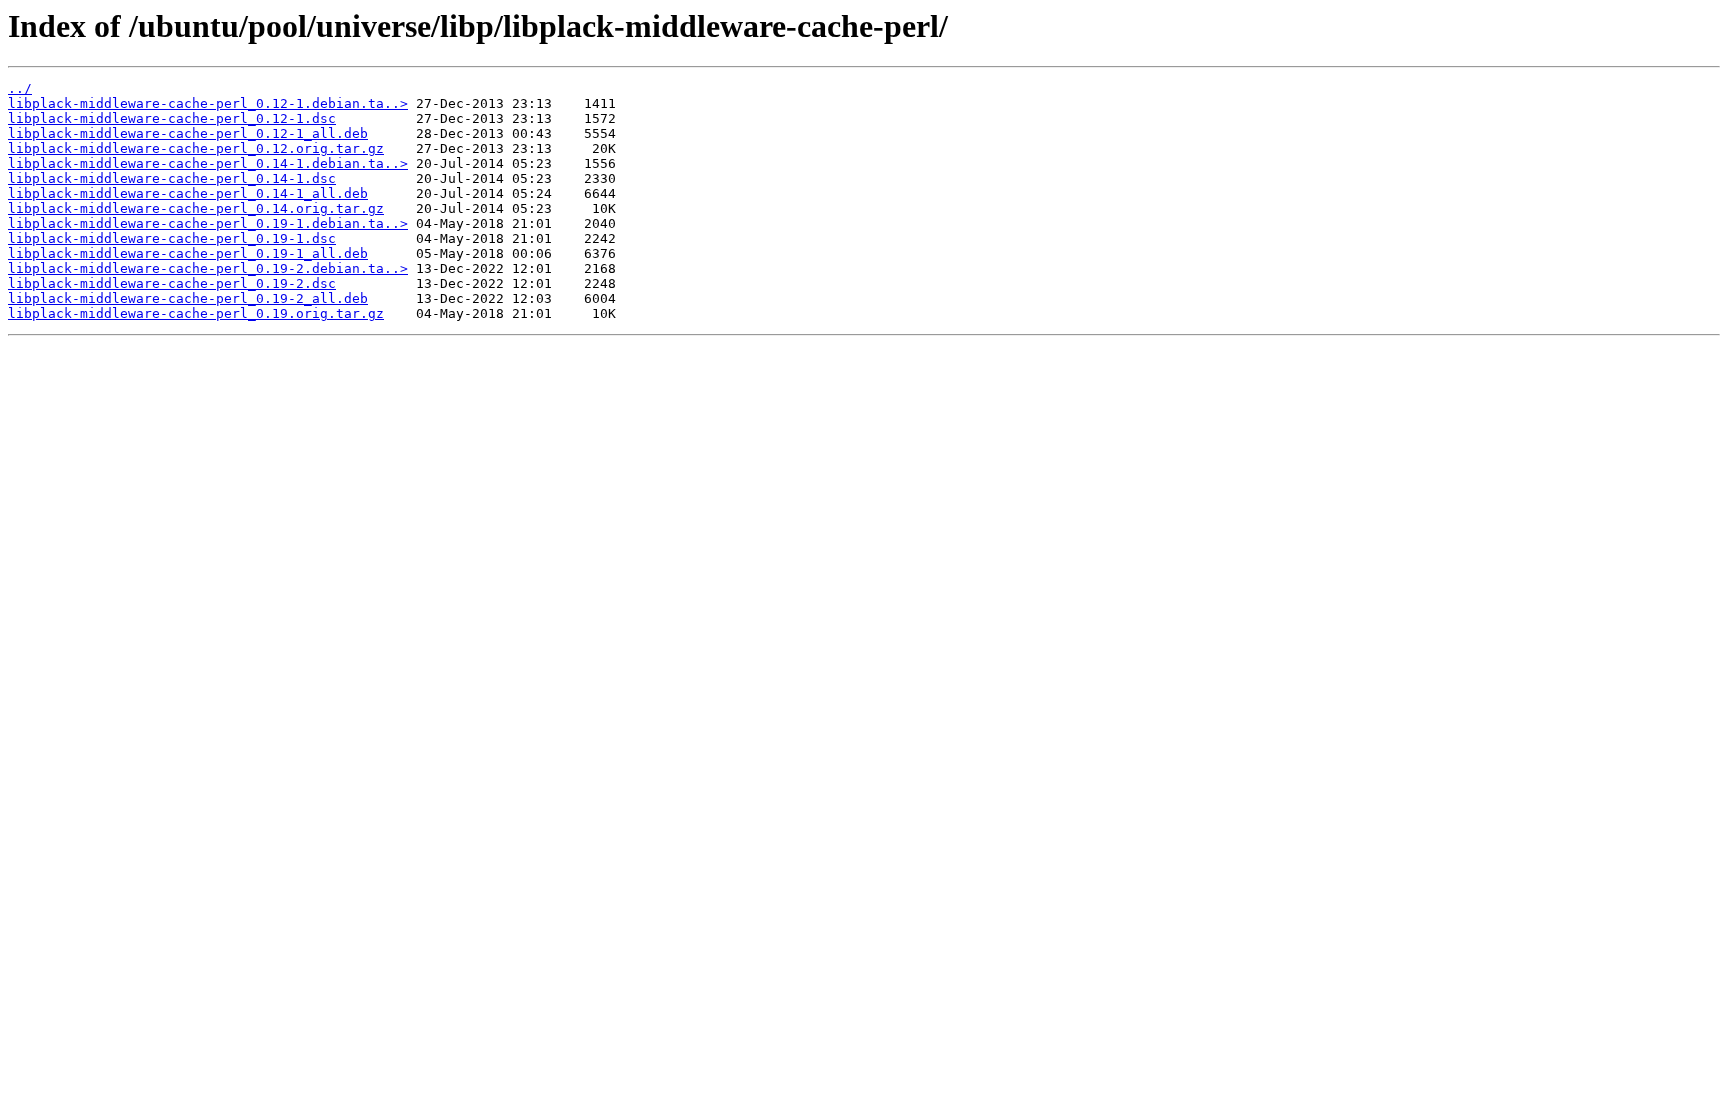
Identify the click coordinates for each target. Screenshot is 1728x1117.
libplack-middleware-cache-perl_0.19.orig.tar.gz (196, 313)
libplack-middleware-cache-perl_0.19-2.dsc (172, 283)
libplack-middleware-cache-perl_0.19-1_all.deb (188, 253)
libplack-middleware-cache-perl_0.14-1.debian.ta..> (208, 163)
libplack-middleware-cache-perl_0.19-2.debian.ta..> (208, 268)
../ (20, 88)
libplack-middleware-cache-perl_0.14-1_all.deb (188, 193)
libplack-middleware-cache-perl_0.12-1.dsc (172, 118)
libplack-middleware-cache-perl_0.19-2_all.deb (188, 298)
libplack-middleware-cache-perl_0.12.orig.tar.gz (196, 148)
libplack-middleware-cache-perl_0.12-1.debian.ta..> (208, 103)
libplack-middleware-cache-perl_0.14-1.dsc (172, 178)
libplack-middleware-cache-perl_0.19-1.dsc (172, 238)
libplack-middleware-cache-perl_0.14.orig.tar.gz (196, 208)
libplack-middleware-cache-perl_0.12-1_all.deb (188, 133)
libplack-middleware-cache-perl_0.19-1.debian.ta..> (208, 223)
